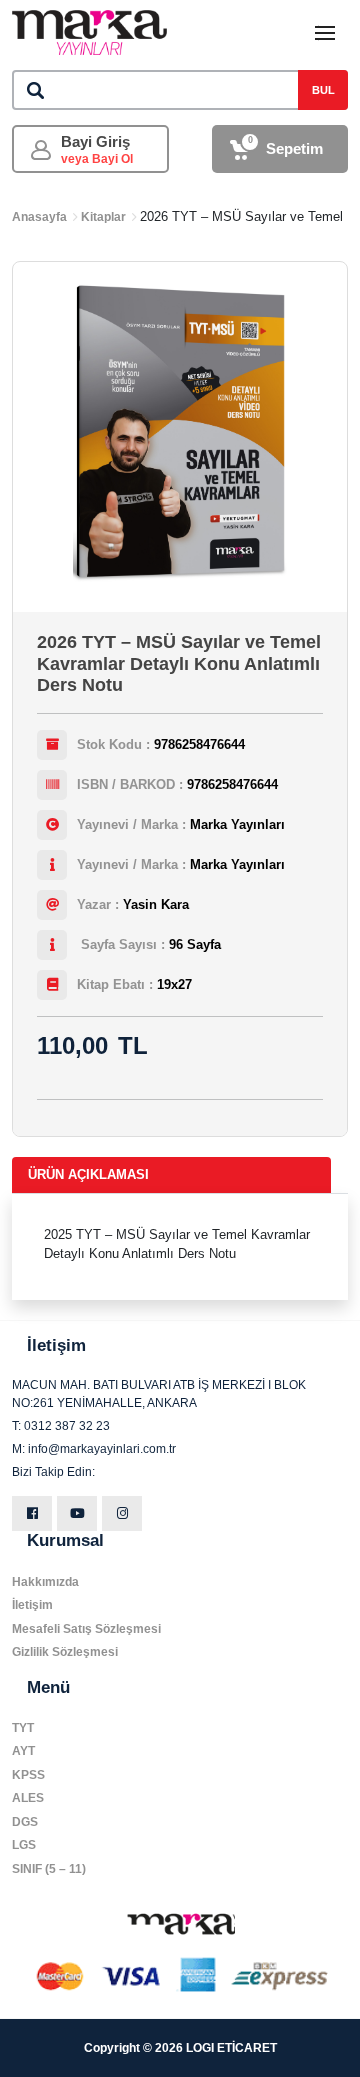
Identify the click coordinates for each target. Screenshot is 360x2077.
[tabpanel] (180, 1247)
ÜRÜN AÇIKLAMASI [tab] (88, 1174)
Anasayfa (39, 217)
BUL (323, 90)
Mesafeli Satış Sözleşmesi (86, 1629)
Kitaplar (103, 217)
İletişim (32, 1605)
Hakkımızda (45, 1582)
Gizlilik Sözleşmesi (65, 1652)
